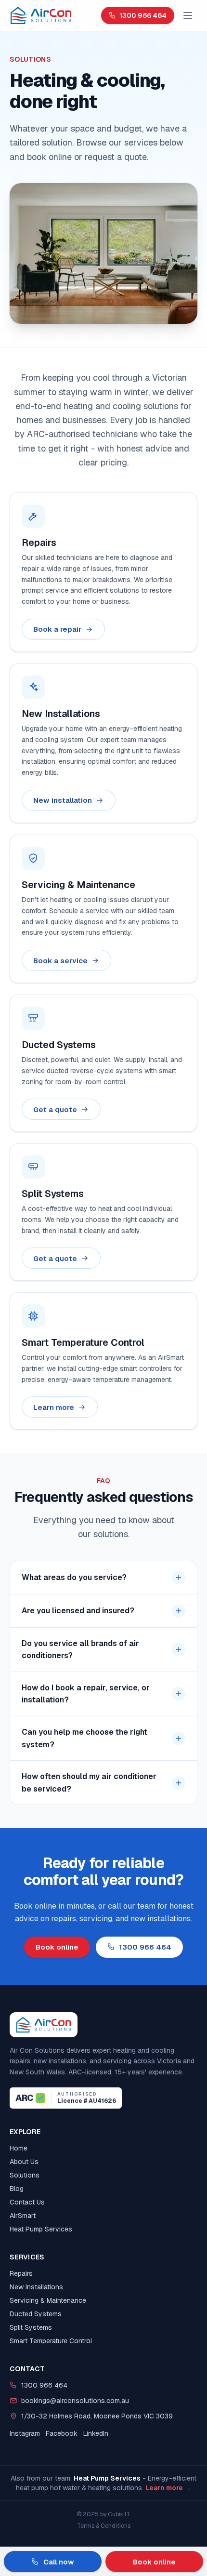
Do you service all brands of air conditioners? (80, 1650)
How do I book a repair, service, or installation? (86, 1694)
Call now (59, 2562)
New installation (63, 800)
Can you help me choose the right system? (84, 1738)
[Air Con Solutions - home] (41, 15)
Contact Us (27, 2202)
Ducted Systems (36, 2314)
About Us (24, 2162)
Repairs (21, 2273)
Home (19, 2148)
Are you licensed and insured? (78, 1611)
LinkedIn (96, 2433)
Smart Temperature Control (51, 2341)
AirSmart (23, 2216)
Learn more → (168, 2488)
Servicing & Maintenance (48, 2300)
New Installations (36, 2287)
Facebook (62, 2433)
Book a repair (57, 629)
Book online (57, 1947)
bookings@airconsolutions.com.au (75, 2401)
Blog (17, 2189)
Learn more (54, 1407)
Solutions (25, 2175)
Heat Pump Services (41, 2229)
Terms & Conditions (104, 2526)
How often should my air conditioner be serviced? (89, 1783)
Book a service (60, 960)
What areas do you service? (74, 1577)
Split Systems (31, 2327)
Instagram (25, 2433)
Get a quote (55, 1109)
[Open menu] (188, 15)
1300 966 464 (143, 15)
